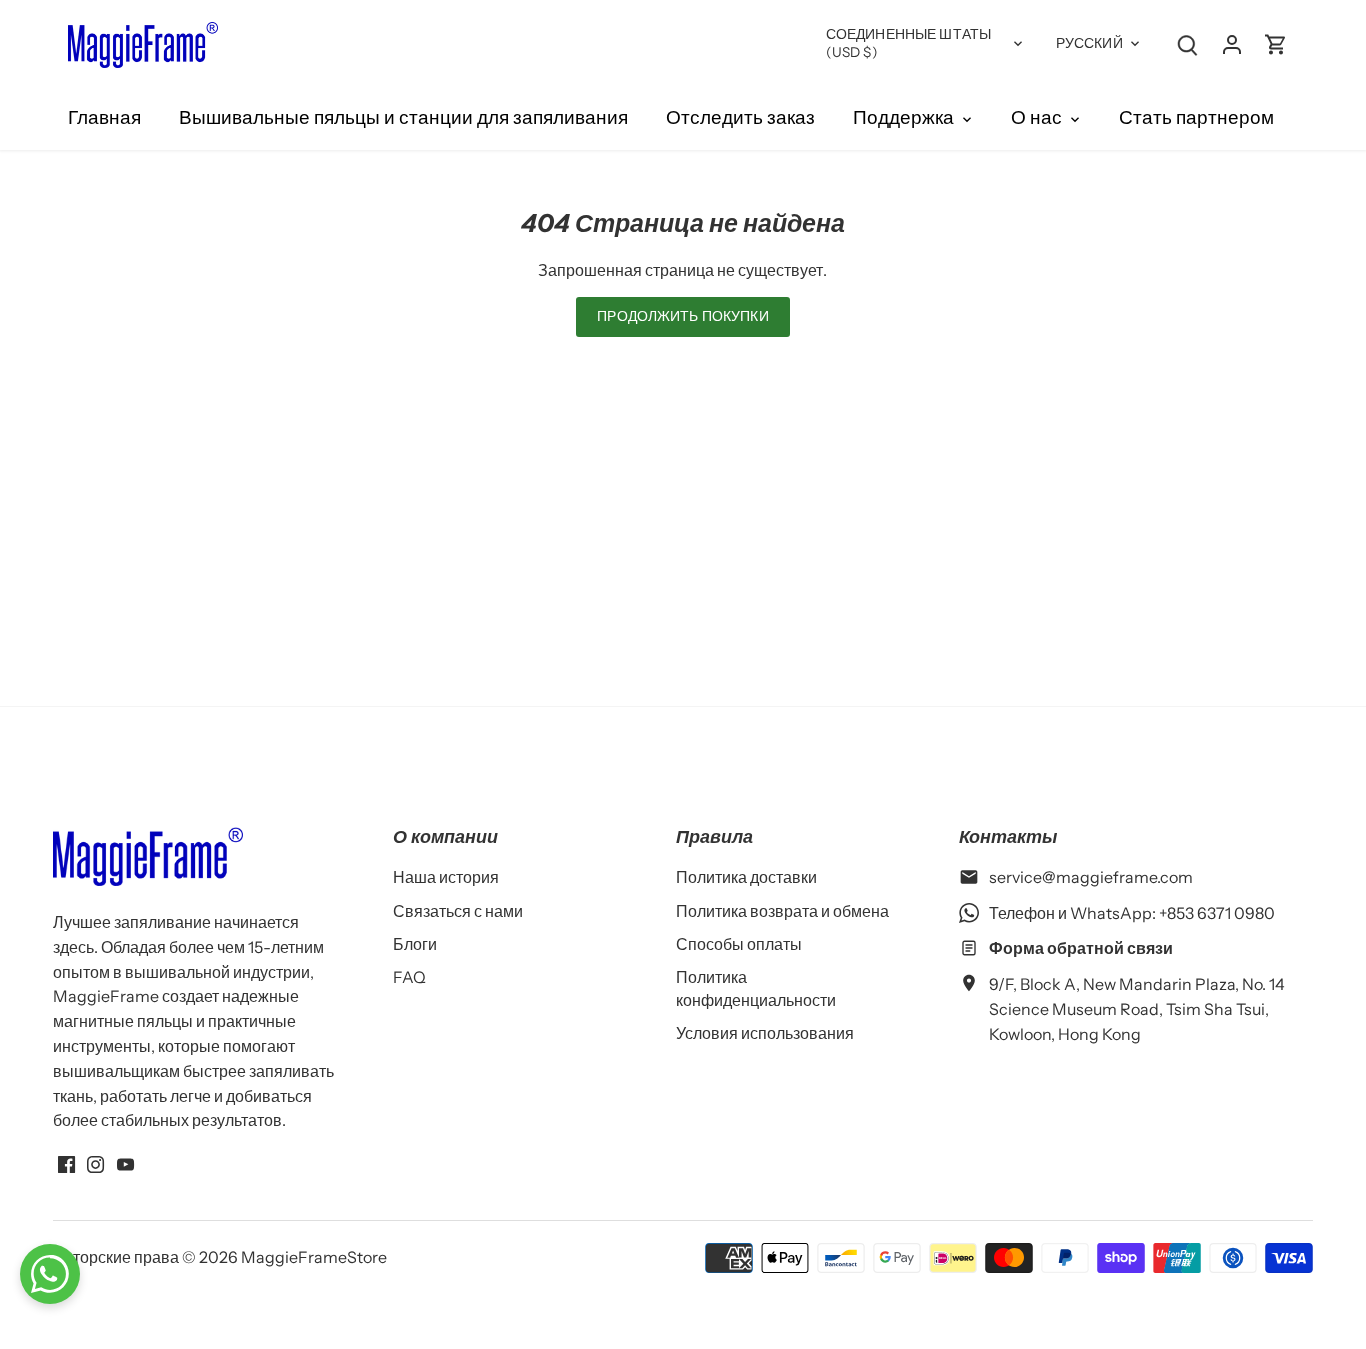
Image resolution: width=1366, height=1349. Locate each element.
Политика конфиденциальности (756, 988)
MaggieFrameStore (314, 1257)
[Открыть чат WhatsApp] (50, 1274)
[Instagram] (95, 1162)
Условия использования (765, 1033)
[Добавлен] (1276, 43)
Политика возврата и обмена (782, 911)
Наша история (446, 877)
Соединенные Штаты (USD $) (908, 43)
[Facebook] (66, 1162)
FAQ (409, 977)
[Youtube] (125, 1162)
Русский (1089, 43)
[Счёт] (1232, 43)
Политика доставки (746, 877)
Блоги (415, 944)
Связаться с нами (458, 911)
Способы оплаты (739, 944)
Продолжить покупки (682, 316)
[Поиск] (1188, 43)
